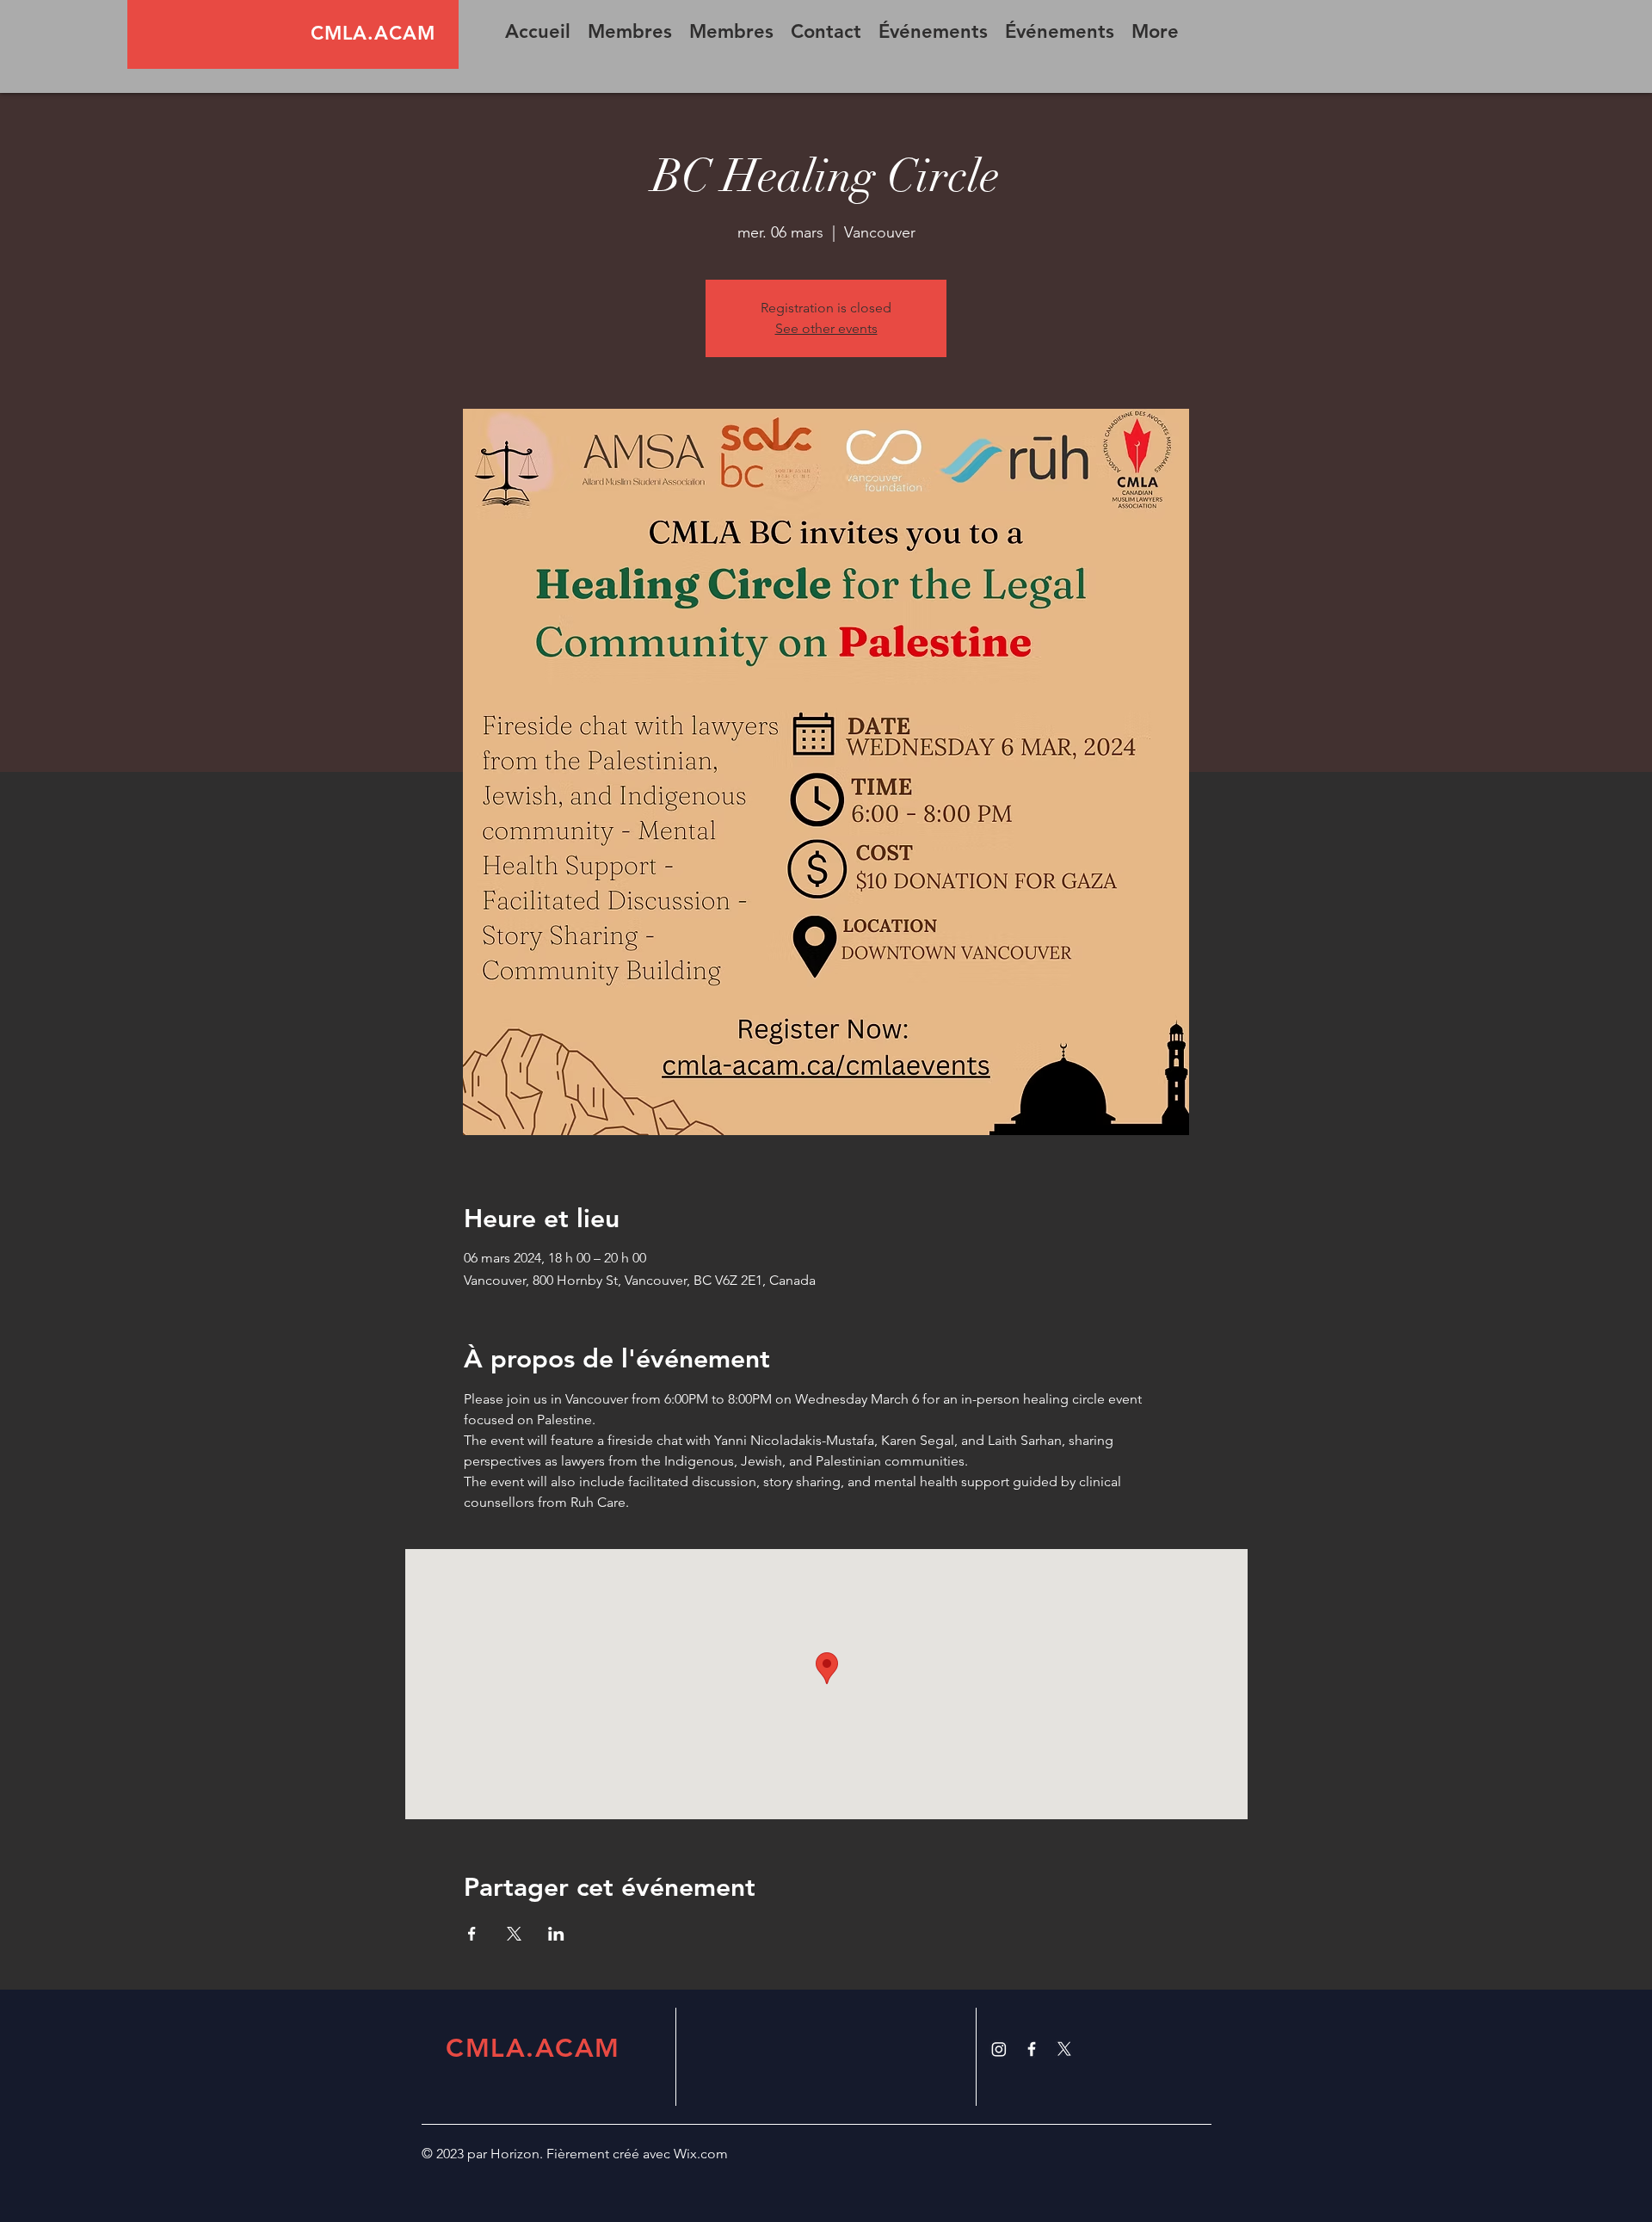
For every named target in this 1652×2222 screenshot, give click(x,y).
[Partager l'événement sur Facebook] (472, 1934)
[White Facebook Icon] (1032, 2049)
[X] (1064, 2049)
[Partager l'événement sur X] (514, 1934)
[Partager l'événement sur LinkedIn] (556, 1934)
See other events (826, 328)
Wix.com (701, 2154)
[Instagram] (999, 2049)
